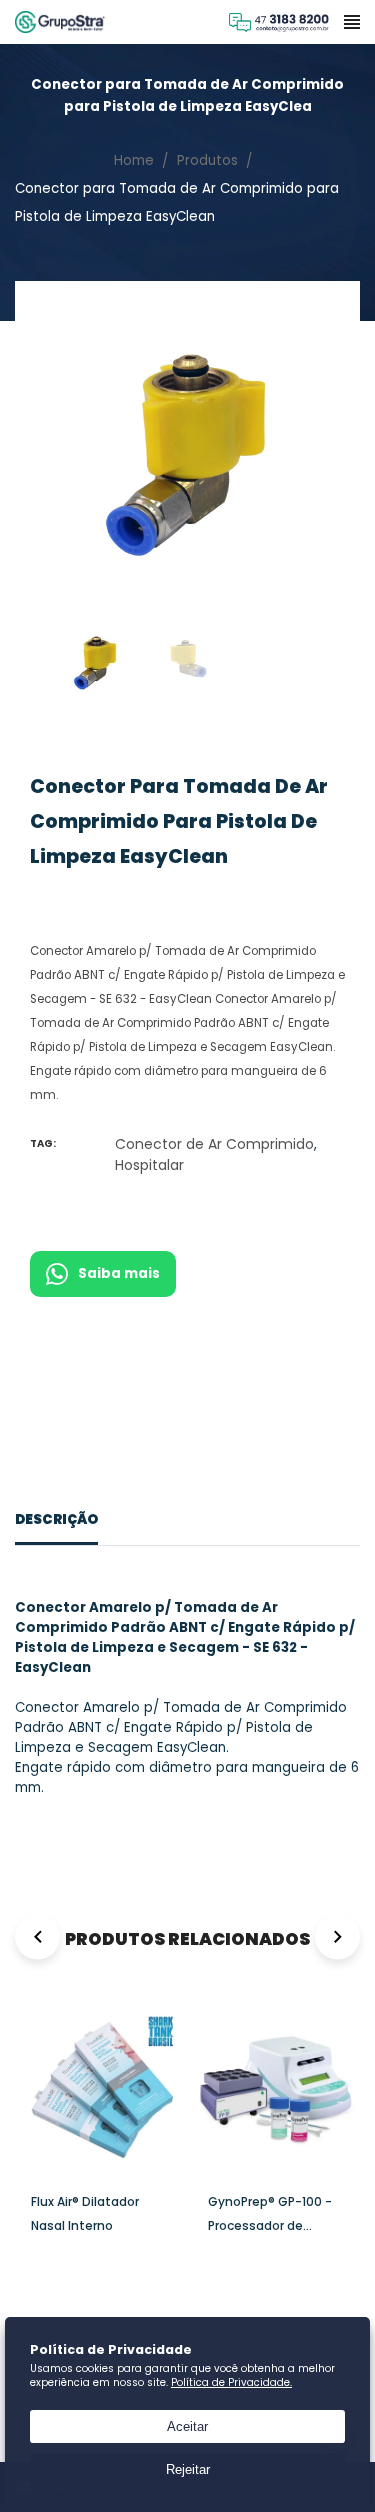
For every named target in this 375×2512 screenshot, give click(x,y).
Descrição (56, 1519)
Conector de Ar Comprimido (214, 1144)
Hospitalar (149, 1165)
